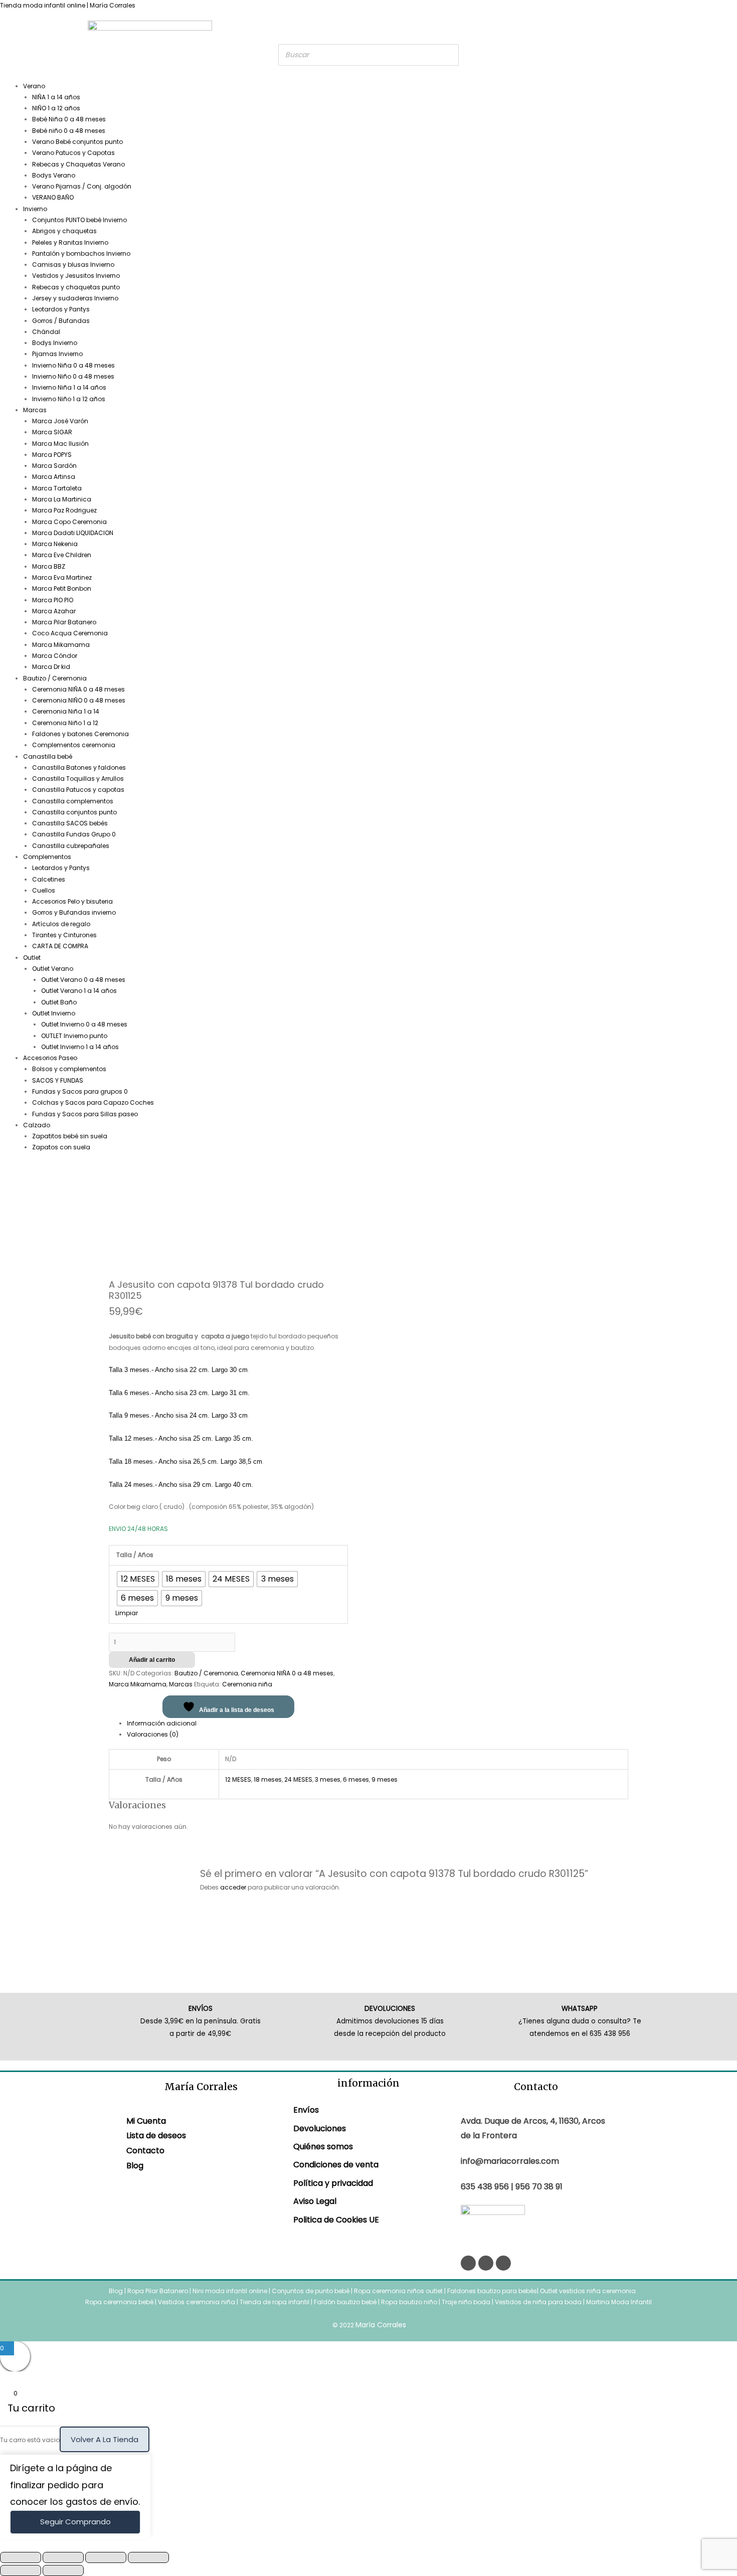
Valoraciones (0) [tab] (153, 1734)
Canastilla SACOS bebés (70, 823)
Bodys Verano (54, 175)
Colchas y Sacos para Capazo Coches (93, 1102)
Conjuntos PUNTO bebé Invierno (79, 220)
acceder (233, 1887)
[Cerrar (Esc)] (148, 2557)
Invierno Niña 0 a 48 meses (73, 365)
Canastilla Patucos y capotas (78, 790)
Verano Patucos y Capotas (73, 153)
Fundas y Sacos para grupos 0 (80, 1091)
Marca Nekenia (55, 544)
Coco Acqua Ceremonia (70, 633)
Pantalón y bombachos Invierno (81, 253)
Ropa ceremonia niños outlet (398, 2291)
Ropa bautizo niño (409, 2302)
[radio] (138, 1579)
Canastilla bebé (48, 756)
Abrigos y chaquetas (64, 231)
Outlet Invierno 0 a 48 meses (84, 1024)
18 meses (268, 1779)
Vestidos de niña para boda (538, 2302)
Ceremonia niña (247, 1684)
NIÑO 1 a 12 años (56, 108)
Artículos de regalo (61, 924)
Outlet (32, 958)
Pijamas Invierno (57, 354)
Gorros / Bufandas (61, 321)
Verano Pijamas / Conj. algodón (82, 186)
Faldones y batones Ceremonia (80, 734)
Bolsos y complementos (69, 1069)
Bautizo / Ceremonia (55, 678)
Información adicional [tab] (162, 1723)
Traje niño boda (466, 2302)
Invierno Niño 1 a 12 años (69, 399)
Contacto (145, 2151)
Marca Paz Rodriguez (64, 510)
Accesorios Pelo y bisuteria (72, 901)
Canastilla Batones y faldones (79, 767)
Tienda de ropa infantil (274, 2302)
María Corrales (381, 2325)
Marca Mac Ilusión (60, 444)
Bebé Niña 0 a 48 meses (69, 119)
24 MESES (298, 1779)
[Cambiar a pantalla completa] (63, 2557)
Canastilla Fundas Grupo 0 (74, 834)
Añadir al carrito (152, 1660)
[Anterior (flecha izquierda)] (21, 2570)
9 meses (385, 1779)
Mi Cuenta (146, 2121)
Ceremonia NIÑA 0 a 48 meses (78, 689)
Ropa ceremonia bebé (119, 2302)
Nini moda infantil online (231, 2291)
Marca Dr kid (51, 667)
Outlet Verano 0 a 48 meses (83, 980)
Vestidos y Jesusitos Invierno (76, 276)
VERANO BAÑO (53, 197)
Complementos (47, 857)
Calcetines (49, 879)
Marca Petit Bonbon (62, 588)
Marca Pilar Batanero (64, 622)
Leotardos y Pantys (61, 309)
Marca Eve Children (62, 555)
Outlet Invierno (54, 1013)
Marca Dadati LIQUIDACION (73, 533)
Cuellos (44, 890)
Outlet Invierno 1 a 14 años (80, 1047)
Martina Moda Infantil (619, 2302)
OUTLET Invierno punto (74, 1036)
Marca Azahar (54, 611)
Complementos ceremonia (74, 745)
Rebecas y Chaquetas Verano (78, 164)
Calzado (37, 1125)
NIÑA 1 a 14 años (56, 97)
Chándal (46, 332)
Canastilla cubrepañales (71, 846)
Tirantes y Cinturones (64, 935)
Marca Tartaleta (57, 488)
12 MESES (238, 1779)
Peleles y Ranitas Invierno (70, 242)
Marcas (35, 410)
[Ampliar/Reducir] (21, 2557)
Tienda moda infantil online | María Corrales (68, 5)
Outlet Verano (53, 969)
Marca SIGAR (52, 432)
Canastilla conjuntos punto (74, 812)
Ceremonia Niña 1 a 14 (66, 711)
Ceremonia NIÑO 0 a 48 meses (79, 700)
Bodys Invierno (55, 343)
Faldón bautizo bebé (345, 2302)
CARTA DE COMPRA (60, 946)
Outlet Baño (59, 1002)
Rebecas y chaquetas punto (76, 287)
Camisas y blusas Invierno (73, 265)
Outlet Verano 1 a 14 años (79, 991)
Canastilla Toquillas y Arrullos (78, 779)
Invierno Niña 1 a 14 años (69, 387)
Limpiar (127, 1613)
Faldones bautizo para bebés (492, 2291)
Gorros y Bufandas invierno (74, 912)
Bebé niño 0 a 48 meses (69, 131)
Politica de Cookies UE (336, 2220)
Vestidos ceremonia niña (197, 2302)
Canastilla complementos (73, 801)
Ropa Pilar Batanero (158, 2291)
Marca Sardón (54, 466)
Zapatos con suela (61, 1147)
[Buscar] (448, 55)
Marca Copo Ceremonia (69, 522)
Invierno (35, 209)
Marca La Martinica (62, 499)
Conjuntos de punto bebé (311, 2291)
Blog (135, 2166)
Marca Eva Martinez (62, 577)
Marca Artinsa (54, 477)
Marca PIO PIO (53, 600)
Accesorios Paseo (50, 1058)
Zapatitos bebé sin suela (70, 1136)
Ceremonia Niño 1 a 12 (65, 723)
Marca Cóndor (55, 656)
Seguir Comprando (75, 2522)
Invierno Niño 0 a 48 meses (73, 376)
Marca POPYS (52, 455)
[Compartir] (106, 2557)
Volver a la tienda (105, 2439)
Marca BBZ (49, 566)
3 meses (328, 1779)
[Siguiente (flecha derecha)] (63, 2570)
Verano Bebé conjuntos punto (77, 142)
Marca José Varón (60, 421)
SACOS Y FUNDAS (58, 1080)
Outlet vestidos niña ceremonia (588, 2291)
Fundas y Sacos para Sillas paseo (85, 1114)
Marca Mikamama (61, 645)
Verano (34, 86)
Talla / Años (135, 1555)
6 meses (356, 1779)
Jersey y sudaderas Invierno (75, 298)
